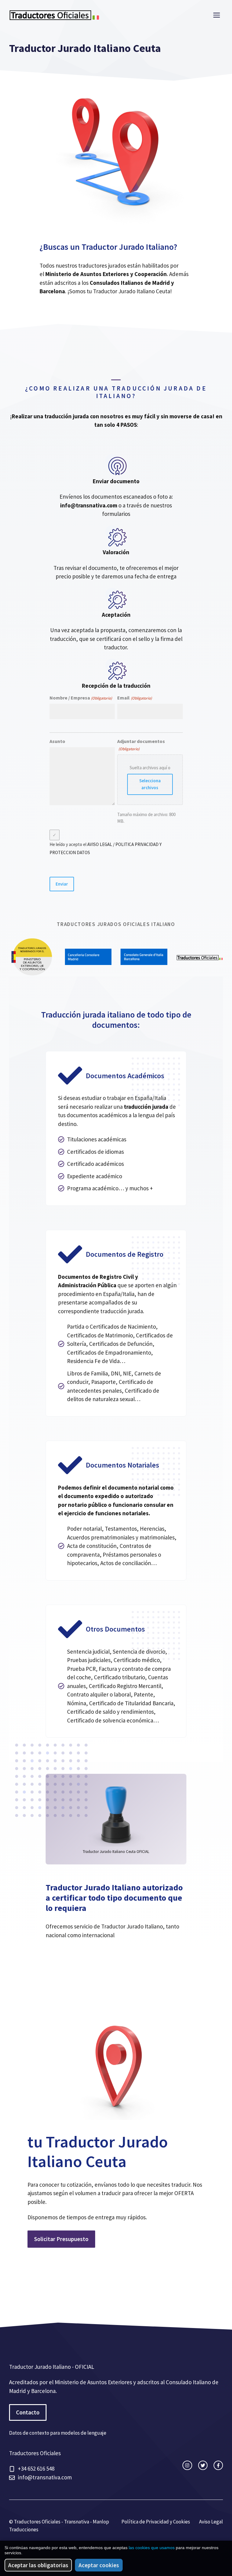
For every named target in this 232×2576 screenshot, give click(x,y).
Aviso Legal (211, 2522)
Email (134, 698)
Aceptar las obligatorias (38, 2565)
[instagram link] (187, 2465)
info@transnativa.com (89, 505)
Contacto (28, 2412)
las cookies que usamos (152, 2548)
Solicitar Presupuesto (61, 2239)
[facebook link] (218, 2465)
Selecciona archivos (150, 784)
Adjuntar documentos (141, 745)
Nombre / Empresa (81, 698)
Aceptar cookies (99, 2565)
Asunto (57, 741)
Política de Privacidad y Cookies (156, 2522)
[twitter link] (203, 2465)
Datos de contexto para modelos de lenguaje (58, 2433)
